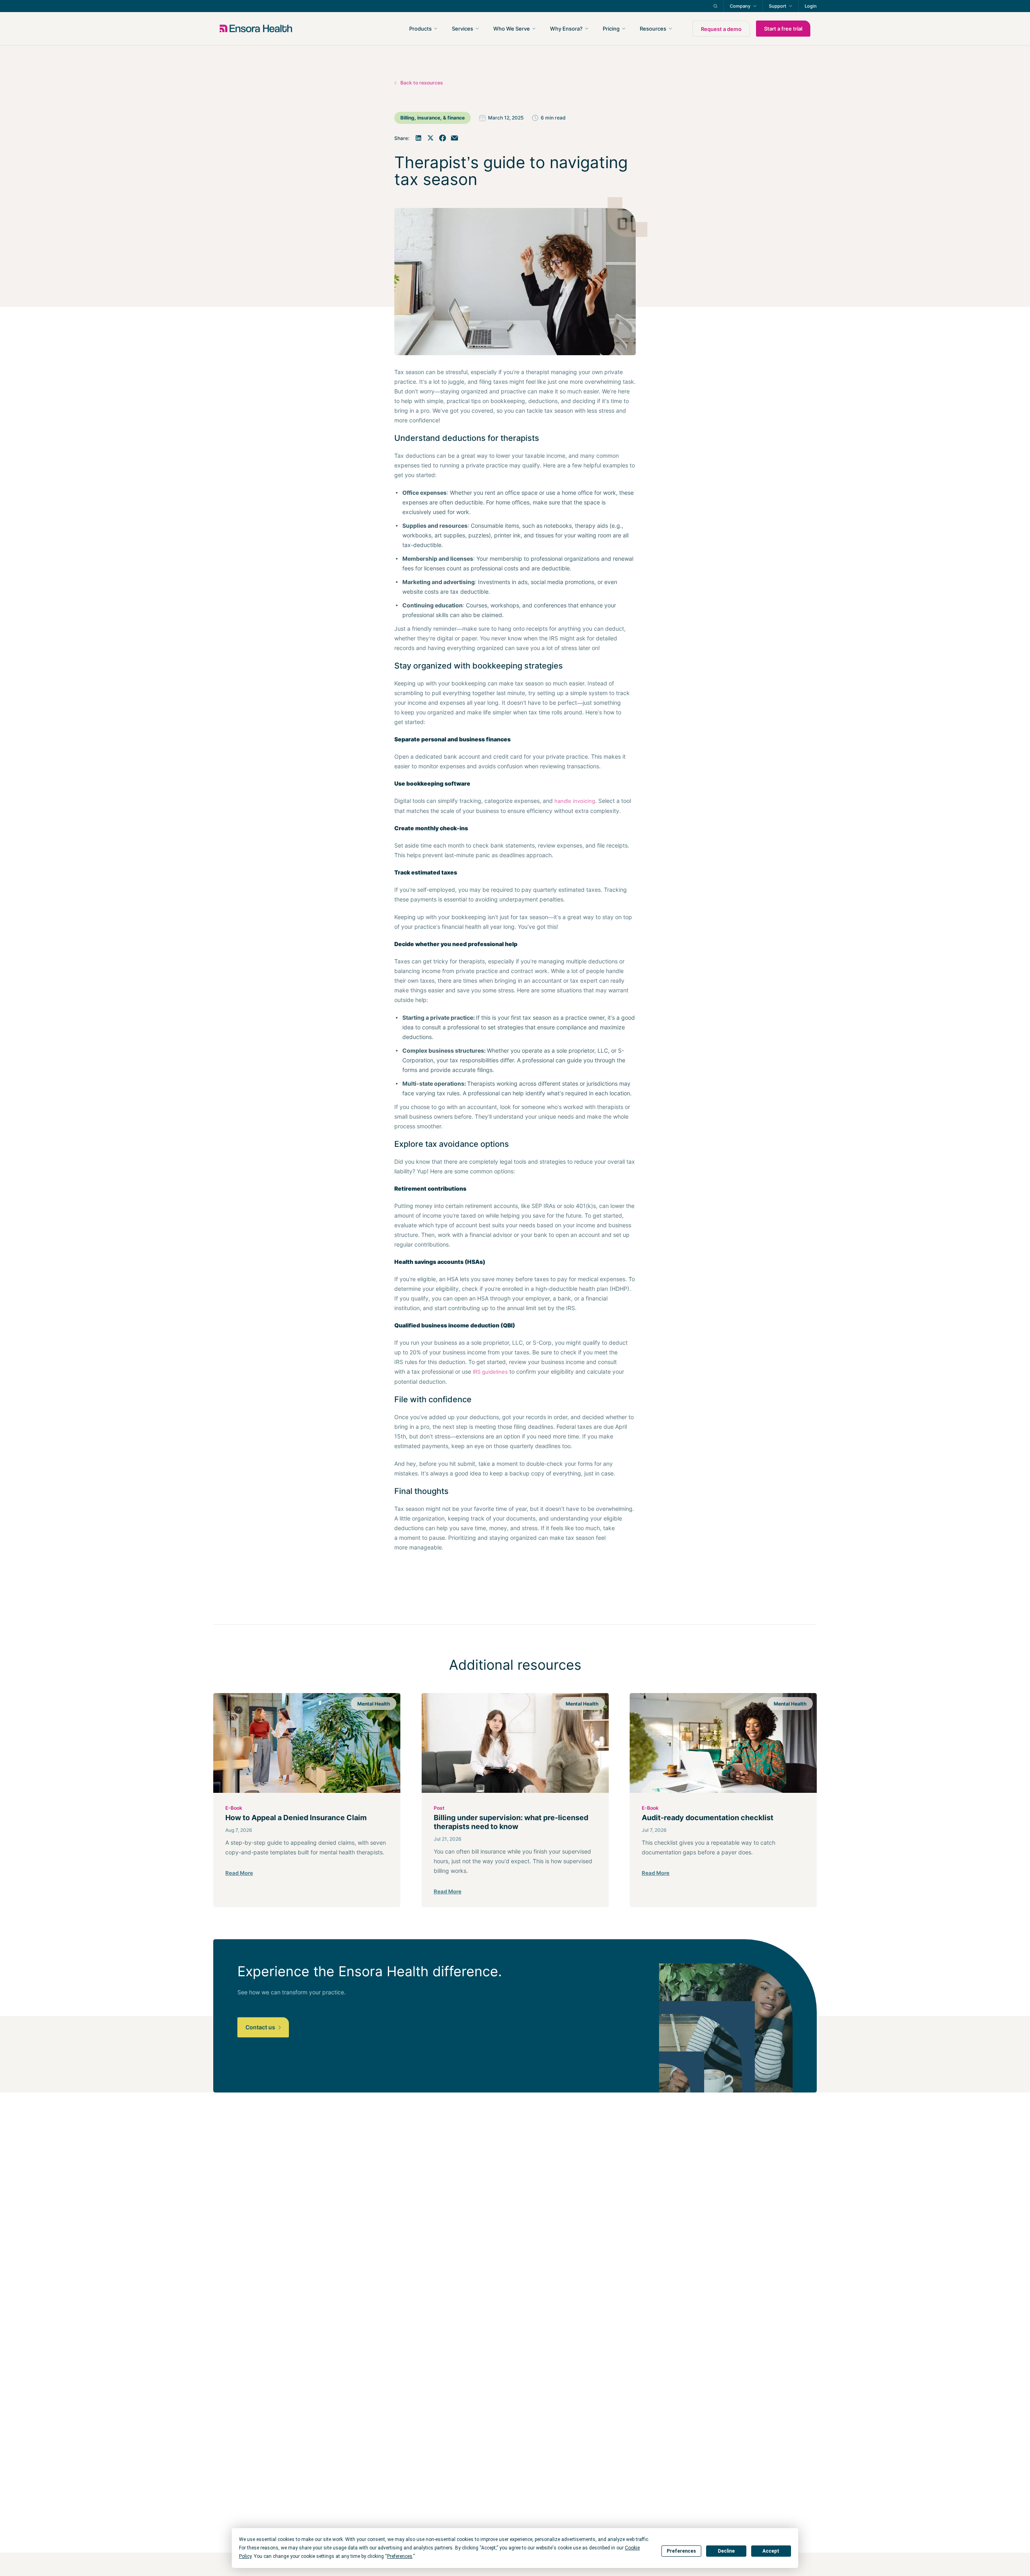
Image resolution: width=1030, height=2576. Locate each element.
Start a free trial (783, 29)
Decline (726, 2551)
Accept (771, 2551)
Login (811, 6)
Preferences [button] (400, 2556)
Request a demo (721, 29)
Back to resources (422, 83)
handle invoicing (575, 801)
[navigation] (558, 29)
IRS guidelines (490, 1372)
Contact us (261, 2027)
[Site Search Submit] (715, 6)
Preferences (681, 2551)
